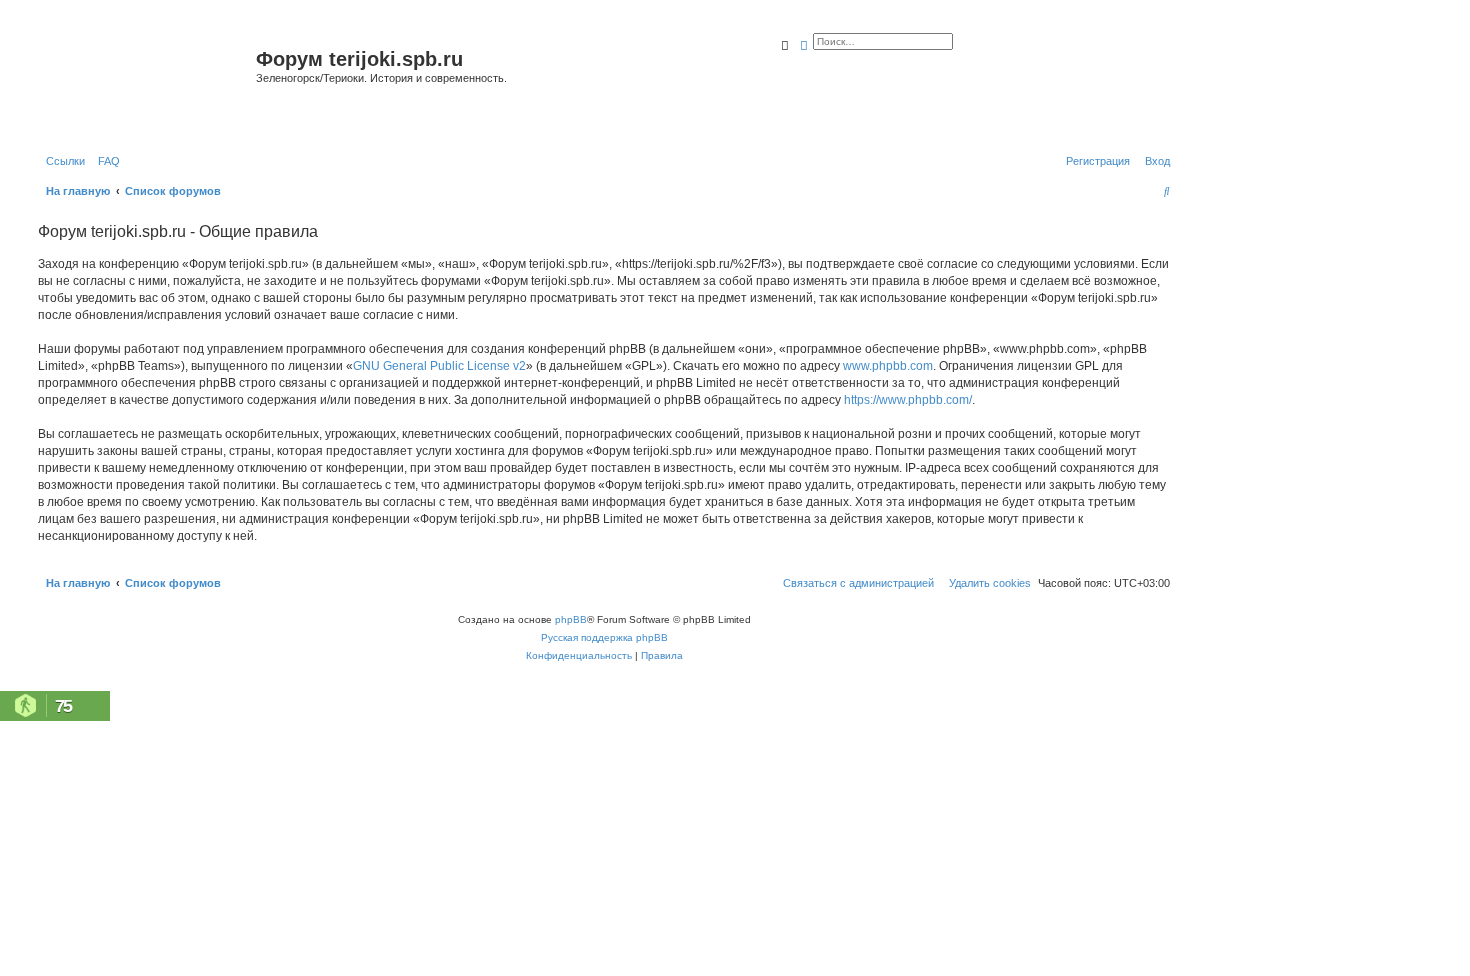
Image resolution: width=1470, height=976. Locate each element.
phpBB (571, 619)
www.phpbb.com (888, 366)
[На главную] (144, 83)
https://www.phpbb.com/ (908, 400)
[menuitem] (105, 161)
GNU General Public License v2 (439, 366)
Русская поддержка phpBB (604, 637)
